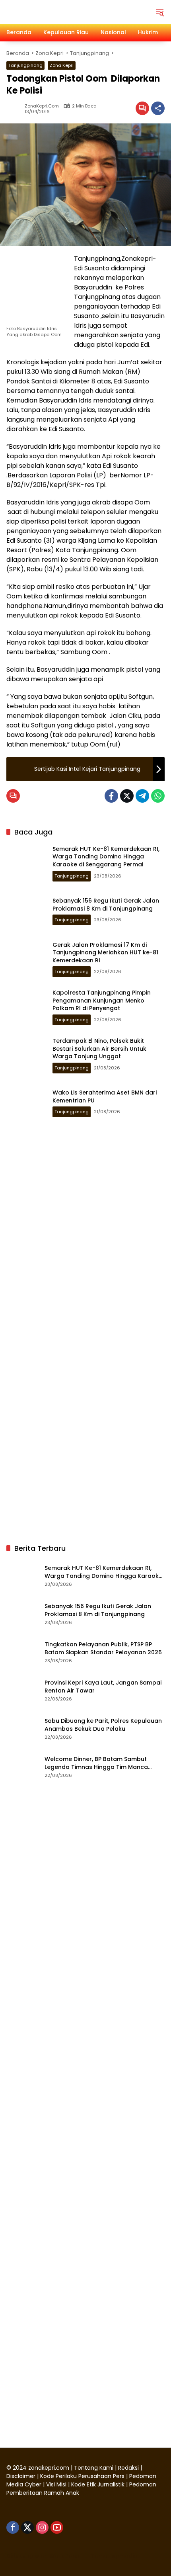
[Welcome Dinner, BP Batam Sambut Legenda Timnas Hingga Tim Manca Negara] (22, 1767)
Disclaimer (22, 2476)
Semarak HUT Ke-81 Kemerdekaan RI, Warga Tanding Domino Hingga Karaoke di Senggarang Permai (106, 857)
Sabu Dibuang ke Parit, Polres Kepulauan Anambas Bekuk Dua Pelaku (103, 1725)
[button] (160, 12)
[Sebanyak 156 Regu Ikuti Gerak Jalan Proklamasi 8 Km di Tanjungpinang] (26, 911)
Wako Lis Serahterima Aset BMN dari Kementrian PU (105, 1096)
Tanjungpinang (25, 65)
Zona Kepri (62, 65)
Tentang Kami (94, 2468)
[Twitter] (127, 796)
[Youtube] (57, 2527)
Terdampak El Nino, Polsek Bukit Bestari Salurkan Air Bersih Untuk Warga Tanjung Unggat (99, 1049)
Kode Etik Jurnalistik (98, 2484)
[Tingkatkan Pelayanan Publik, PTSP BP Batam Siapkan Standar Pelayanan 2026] (22, 1652)
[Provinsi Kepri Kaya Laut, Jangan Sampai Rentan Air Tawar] (22, 1690)
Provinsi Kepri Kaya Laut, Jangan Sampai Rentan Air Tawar (103, 1687)
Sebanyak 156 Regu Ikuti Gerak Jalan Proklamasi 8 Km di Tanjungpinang (106, 905)
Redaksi (128, 2468)
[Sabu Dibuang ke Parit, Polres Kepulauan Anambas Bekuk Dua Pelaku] (22, 1728)
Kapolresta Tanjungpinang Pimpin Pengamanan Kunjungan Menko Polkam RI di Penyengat (102, 1000)
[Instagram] (42, 2527)
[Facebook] (111, 796)
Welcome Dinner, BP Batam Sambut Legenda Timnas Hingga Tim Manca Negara (96, 1763)
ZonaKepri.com (42, 106)
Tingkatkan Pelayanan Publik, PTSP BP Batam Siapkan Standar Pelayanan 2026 (103, 1649)
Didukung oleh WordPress (44, 2556)
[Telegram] (142, 796)
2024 (20, 2468)
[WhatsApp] (158, 796)
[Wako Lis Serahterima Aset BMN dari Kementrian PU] (26, 1103)
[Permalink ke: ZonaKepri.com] (16, 108)
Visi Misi (56, 2484)
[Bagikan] (158, 108)
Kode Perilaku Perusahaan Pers (82, 2476)
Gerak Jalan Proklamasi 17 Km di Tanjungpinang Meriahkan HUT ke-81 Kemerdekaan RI (105, 953)
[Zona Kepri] (66, 12)
